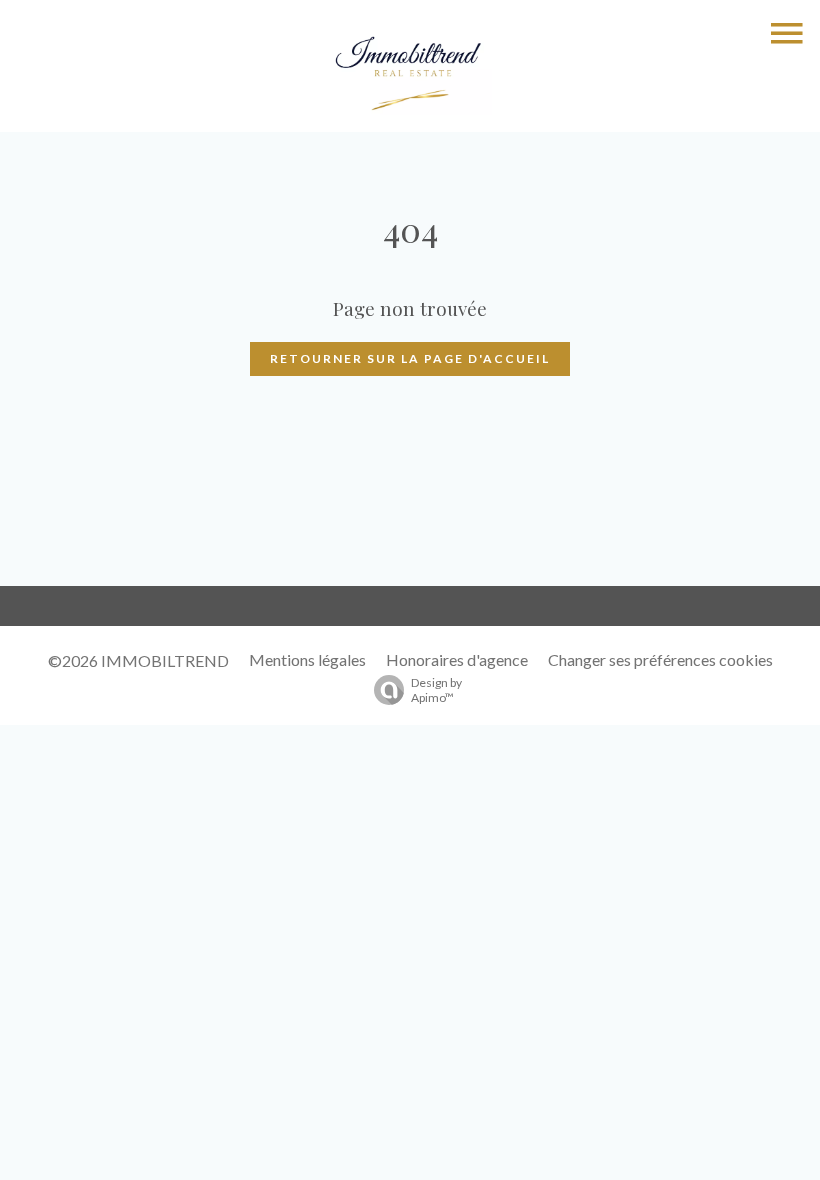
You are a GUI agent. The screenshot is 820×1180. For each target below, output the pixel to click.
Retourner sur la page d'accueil (410, 358)
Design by (436, 690)
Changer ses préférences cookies (660, 659)
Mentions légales (307, 659)
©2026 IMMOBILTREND (138, 660)
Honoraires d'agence (457, 659)
